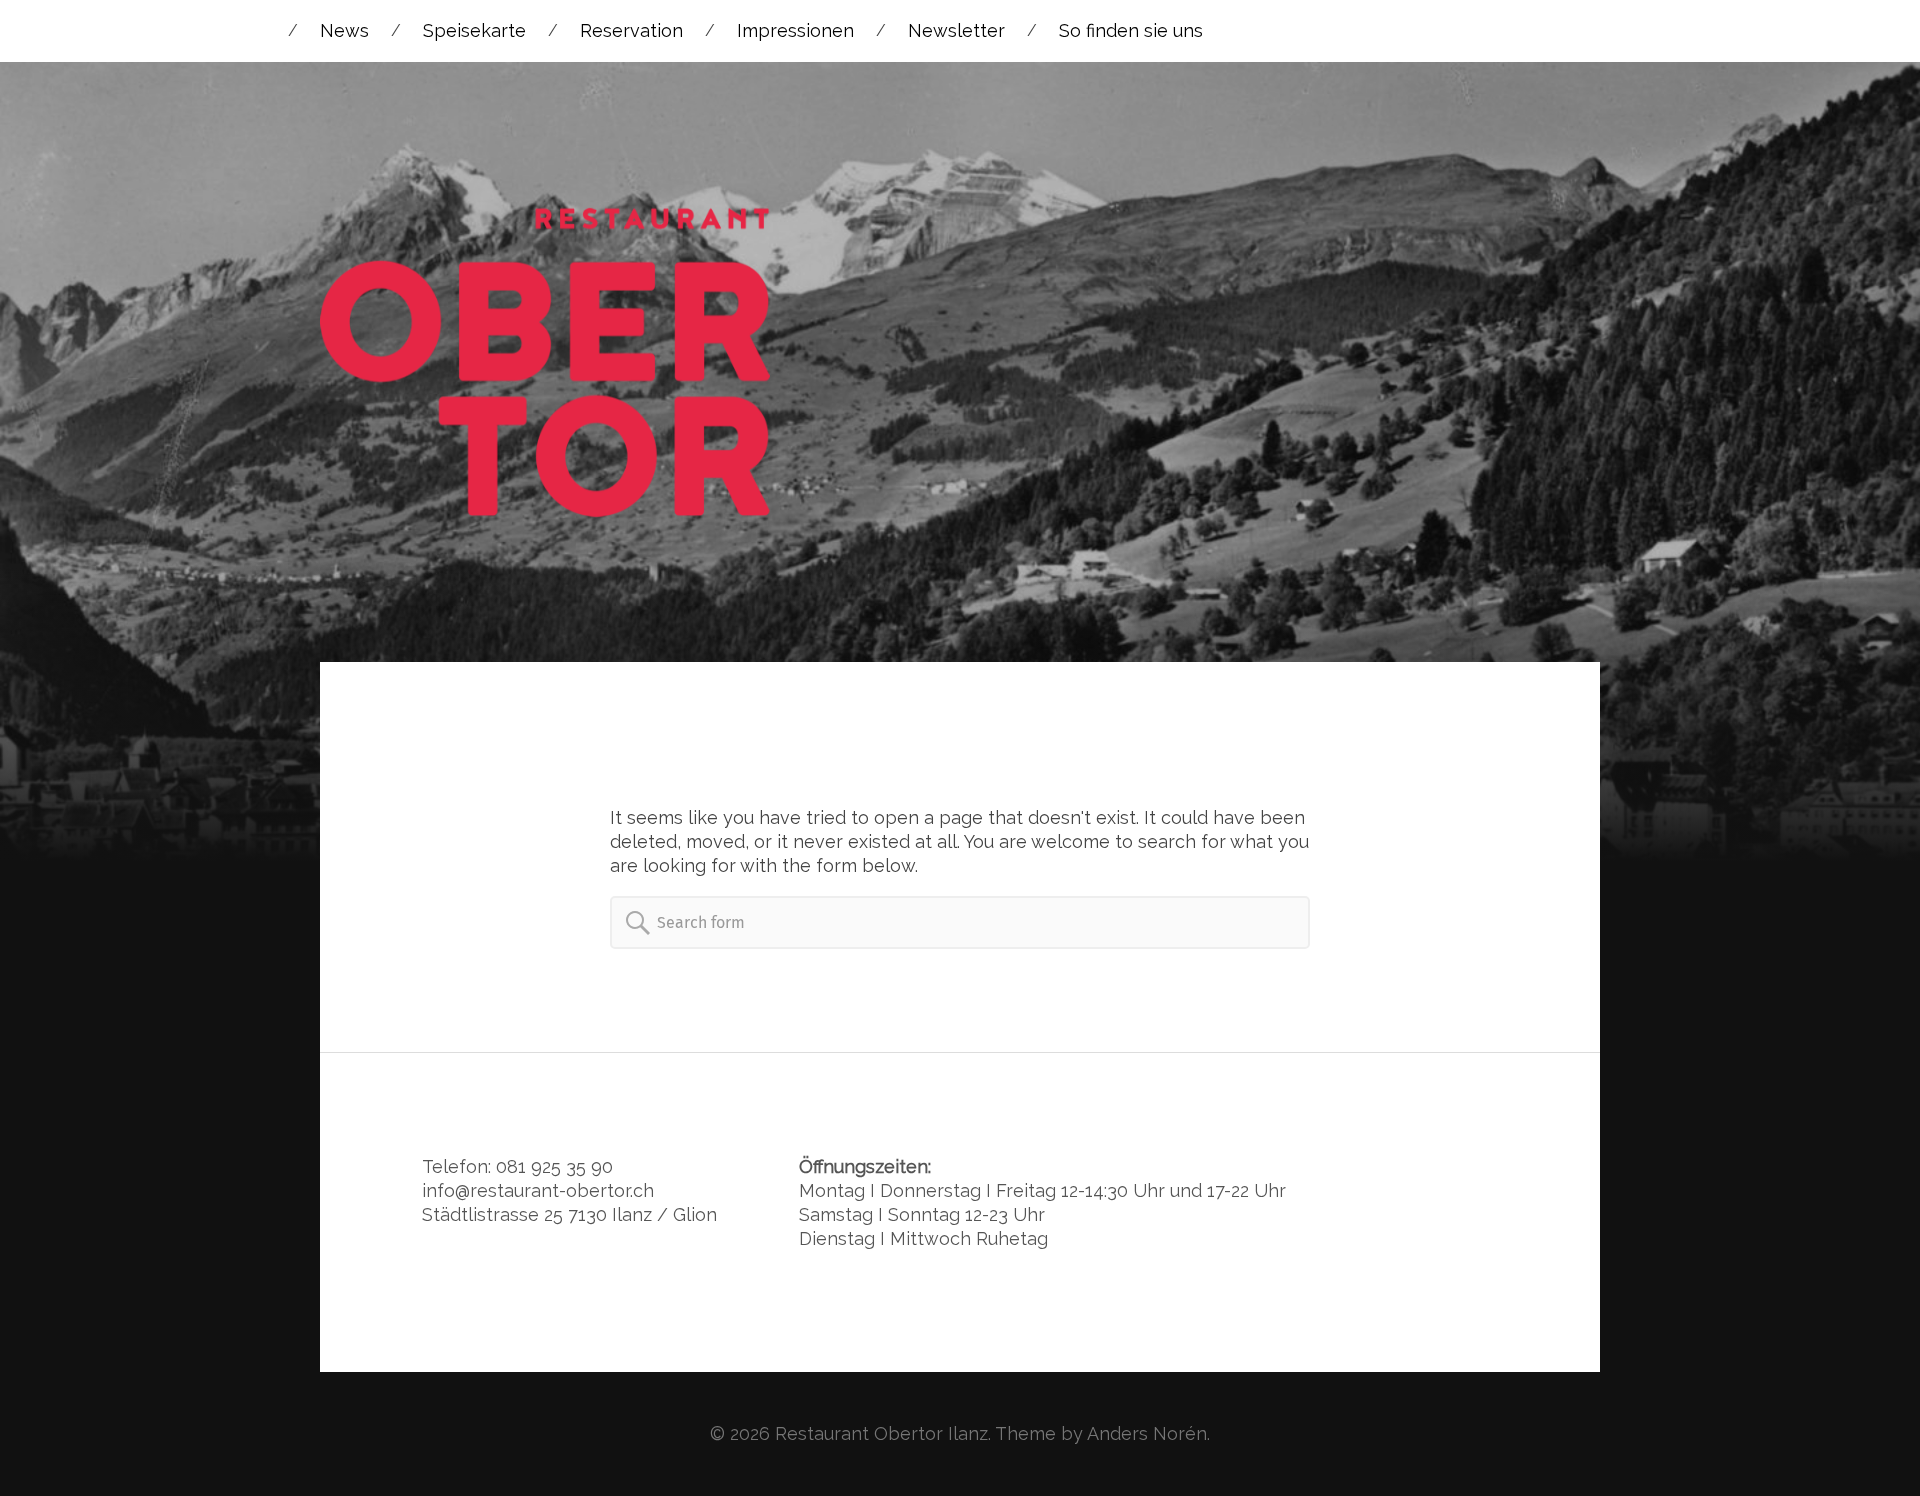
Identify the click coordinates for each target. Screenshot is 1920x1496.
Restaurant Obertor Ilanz (881, 1433)
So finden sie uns (1131, 30)
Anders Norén (1147, 1433)
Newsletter (956, 30)
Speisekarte (474, 30)
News (344, 30)
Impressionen (795, 30)
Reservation (631, 30)
